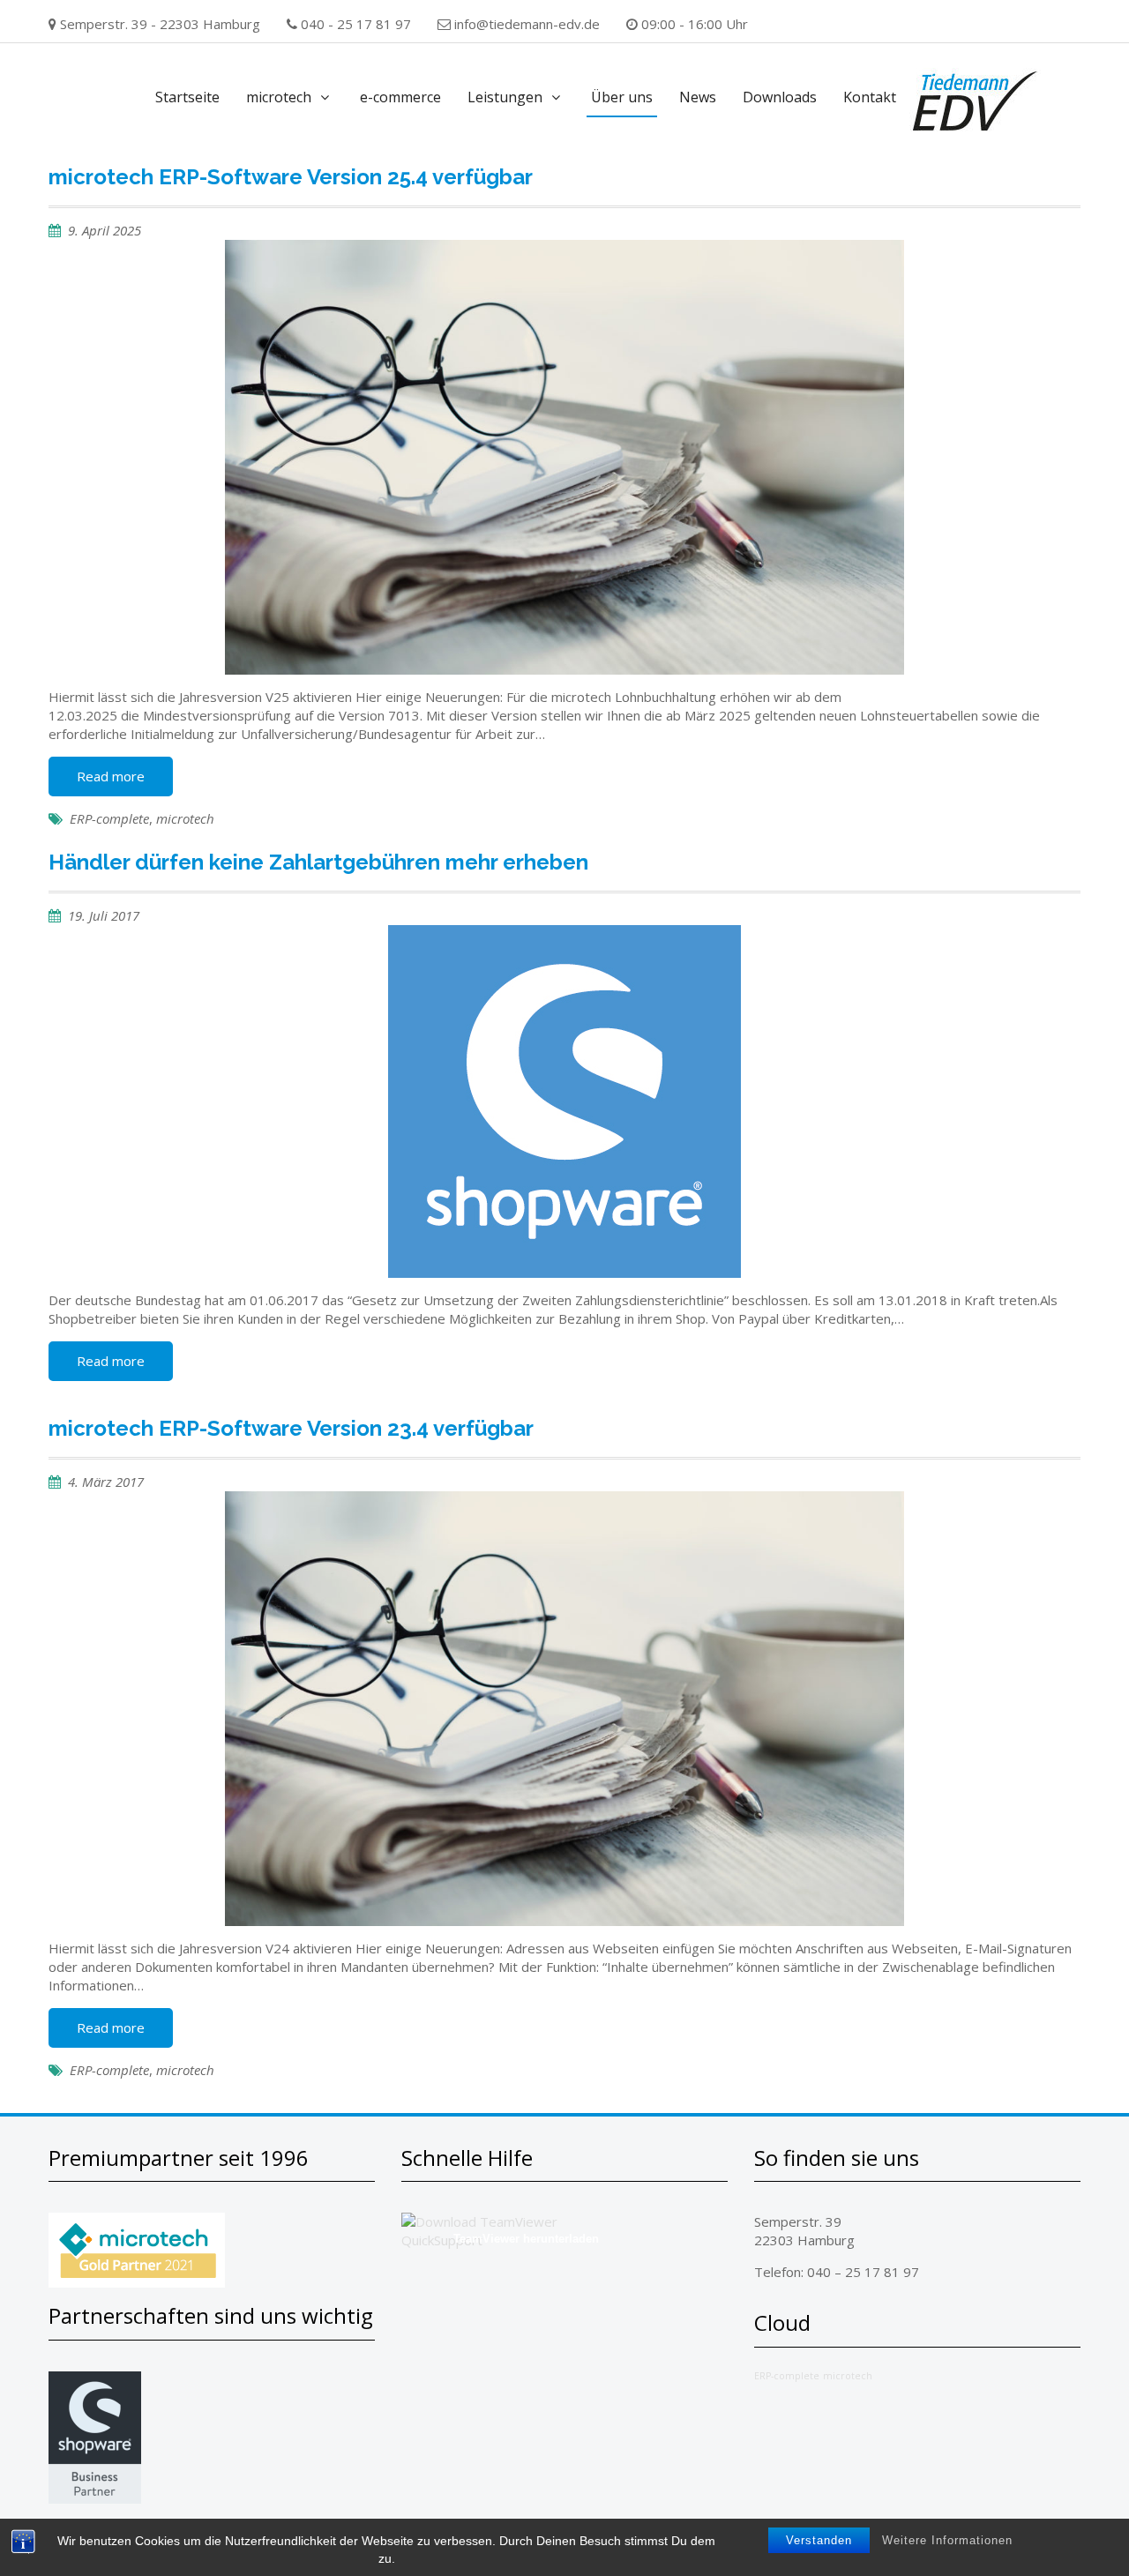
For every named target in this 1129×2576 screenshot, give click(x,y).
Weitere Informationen (947, 2540)
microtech (279, 97)
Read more (111, 776)
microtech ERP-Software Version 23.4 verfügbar (291, 1428)
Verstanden (819, 2540)
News (698, 97)
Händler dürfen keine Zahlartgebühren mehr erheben (318, 862)
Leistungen (505, 97)
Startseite (187, 97)
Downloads (780, 97)
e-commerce (400, 97)
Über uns (622, 97)
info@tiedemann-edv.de (527, 24)
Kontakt (870, 97)
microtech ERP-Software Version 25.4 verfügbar (291, 177)
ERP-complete (109, 818)
